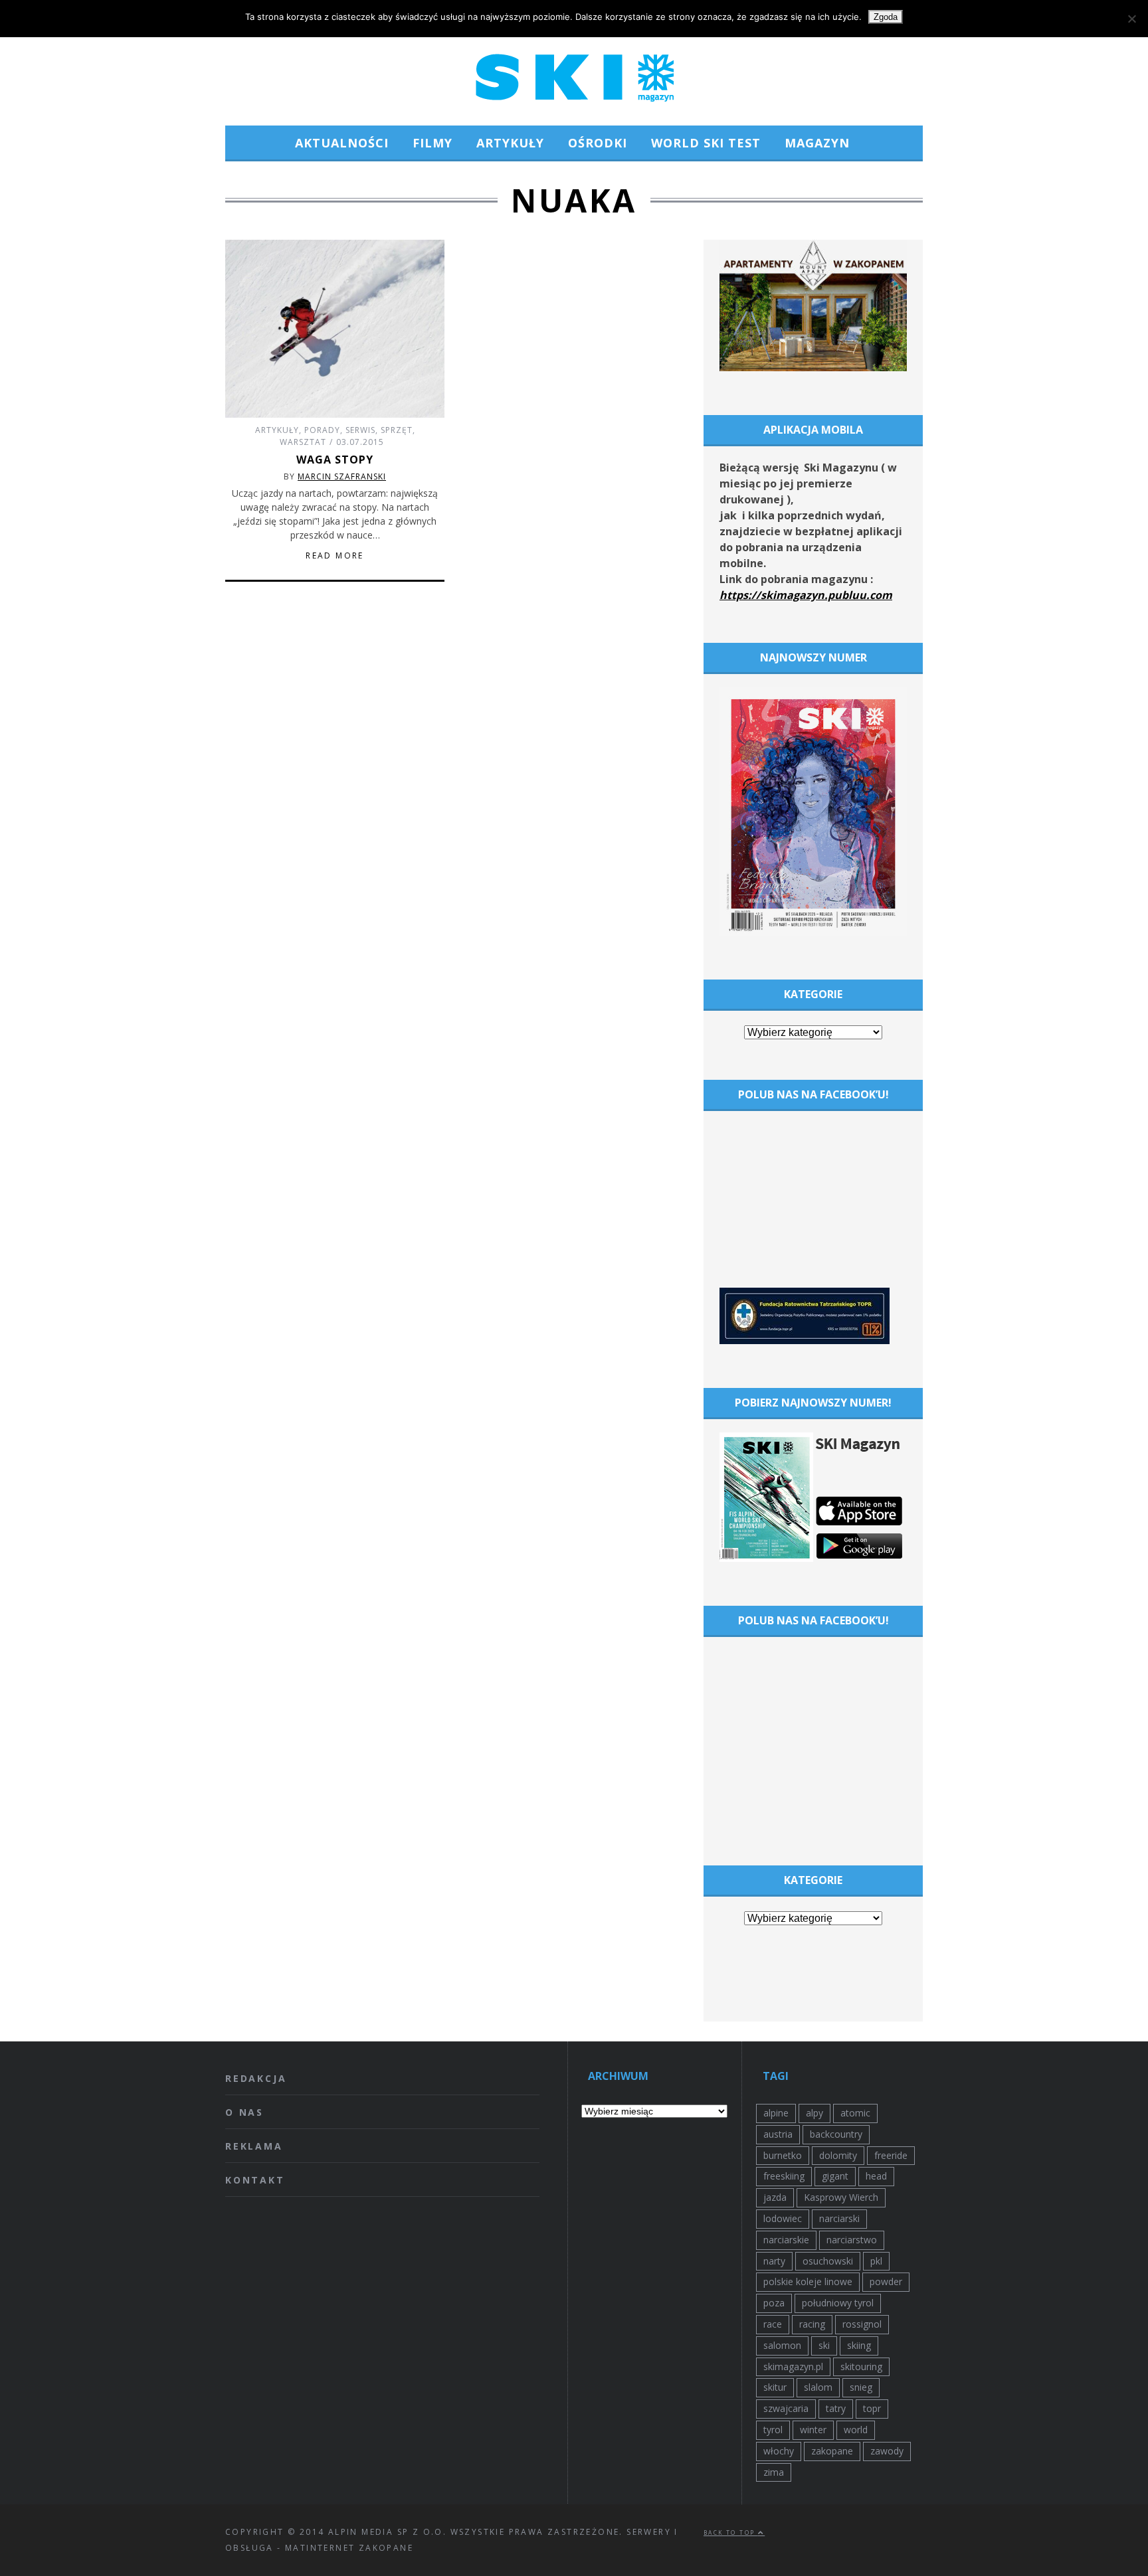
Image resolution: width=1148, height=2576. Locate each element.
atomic (855, 2113)
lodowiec (783, 2218)
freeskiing (784, 2176)
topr (872, 2408)
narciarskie (786, 2240)
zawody (887, 2451)
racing (812, 2324)
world (856, 2430)
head (876, 2176)
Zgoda (886, 17)
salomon (782, 2345)
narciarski (839, 2218)
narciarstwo (852, 2240)
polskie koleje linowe (808, 2281)
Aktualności (342, 143)
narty (774, 2261)
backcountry (836, 2134)
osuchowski (828, 2261)
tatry (836, 2408)
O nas (244, 2112)
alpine (776, 2113)
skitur (775, 2387)
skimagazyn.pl (793, 2366)
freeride (891, 2155)
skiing (859, 2345)
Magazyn (817, 143)
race (773, 2324)
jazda (775, 2197)
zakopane (832, 2451)
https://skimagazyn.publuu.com (806, 595)
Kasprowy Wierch (841, 2197)
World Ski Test (706, 143)
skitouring (861, 2366)
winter (813, 2430)
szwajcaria (786, 2408)
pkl (876, 2261)
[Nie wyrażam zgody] (1131, 19)
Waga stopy (335, 460)
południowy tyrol (838, 2303)
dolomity (838, 2155)
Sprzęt (397, 430)
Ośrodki (598, 143)
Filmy (432, 143)
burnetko (783, 2155)
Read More (335, 556)
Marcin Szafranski (342, 476)
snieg (861, 2387)
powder (886, 2281)
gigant (835, 2176)
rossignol (862, 2324)
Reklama (254, 2146)
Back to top (731, 2533)
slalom (818, 2387)
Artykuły (510, 143)
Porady (322, 430)
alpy (814, 2113)
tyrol (773, 2430)
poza (774, 2303)
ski (824, 2345)
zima (774, 2472)
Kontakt (255, 2180)
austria (778, 2134)
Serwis (360, 430)
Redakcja (256, 2078)
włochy (779, 2451)
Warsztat (303, 442)
